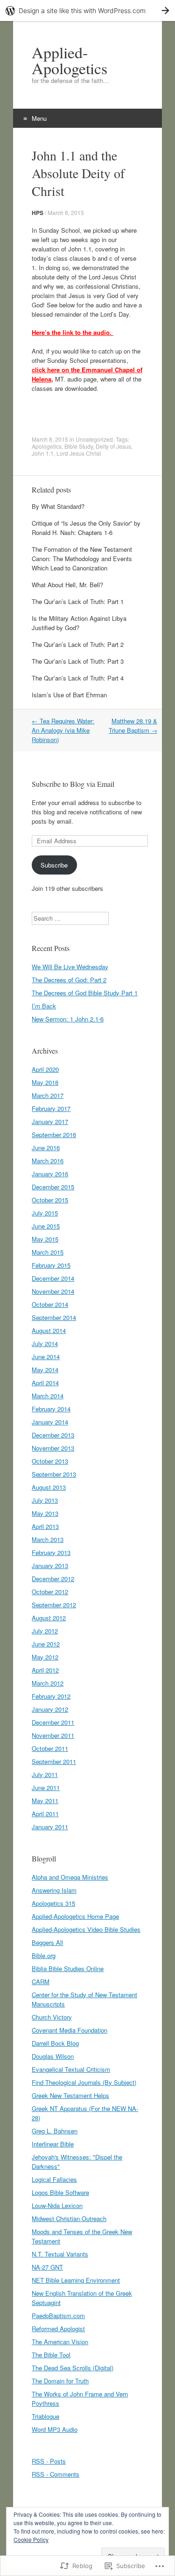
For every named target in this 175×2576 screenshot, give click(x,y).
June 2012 (46, 1644)
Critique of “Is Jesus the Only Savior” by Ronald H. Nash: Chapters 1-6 (86, 528)
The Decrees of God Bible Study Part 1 (85, 993)
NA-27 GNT (47, 2267)
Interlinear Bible (53, 2144)
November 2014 (53, 1291)
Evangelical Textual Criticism (71, 2069)
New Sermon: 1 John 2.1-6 (68, 1019)
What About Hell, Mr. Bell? (67, 585)
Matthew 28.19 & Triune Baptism (133, 726)
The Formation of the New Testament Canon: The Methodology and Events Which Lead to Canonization (82, 559)
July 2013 (45, 1500)
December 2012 (53, 1579)
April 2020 (45, 1069)
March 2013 (48, 1539)
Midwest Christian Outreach (69, 2218)
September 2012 (54, 1605)
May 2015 (45, 1239)
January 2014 (50, 1422)
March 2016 (48, 1161)
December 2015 (53, 1187)
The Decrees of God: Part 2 (69, 980)
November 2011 (53, 1735)
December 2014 (53, 1278)
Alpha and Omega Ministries (70, 1877)
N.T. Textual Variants (60, 2254)
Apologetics (47, 446)
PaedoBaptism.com (58, 2316)
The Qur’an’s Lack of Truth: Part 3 (78, 661)
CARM (41, 1982)
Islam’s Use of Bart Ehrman (69, 695)
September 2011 (54, 1761)
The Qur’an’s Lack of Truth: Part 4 (78, 678)
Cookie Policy (31, 2539)
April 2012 (45, 1670)
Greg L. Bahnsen (55, 2131)
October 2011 (50, 1748)
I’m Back (44, 1006)
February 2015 (51, 1265)
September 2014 (54, 1317)
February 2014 (51, 1409)
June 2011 (46, 1788)
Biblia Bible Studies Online (68, 1968)
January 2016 (50, 1174)
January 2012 (50, 1709)
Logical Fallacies (54, 2179)
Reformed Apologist (58, 2329)
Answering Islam (54, 1890)
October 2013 (50, 1461)
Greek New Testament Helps (70, 2095)
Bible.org (44, 1955)
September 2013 (54, 1474)
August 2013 (49, 1487)
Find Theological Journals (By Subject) (84, 2082)
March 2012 (48, 1683)
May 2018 (45, 1082)
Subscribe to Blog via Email (73, 784)
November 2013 (53, 1448)
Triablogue (45, 2416)
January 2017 (50, 1121)
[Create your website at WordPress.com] (87, 10)
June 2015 (46, 1226)
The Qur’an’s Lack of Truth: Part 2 (78, 644)
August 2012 (49, 1618)
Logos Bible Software (60, 2192)
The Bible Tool (51, 2355)
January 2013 (50, 1566)
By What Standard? (58, 506)
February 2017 (51, 1108)
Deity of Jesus (113, 446)
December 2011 (53, 1722)
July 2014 (45, 1344)
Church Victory (52, 2017)
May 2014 (45, 1370)
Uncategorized (94, 439)
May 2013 (45, 1513)
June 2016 (46, 1148)
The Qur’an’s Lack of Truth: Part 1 (78, 601)
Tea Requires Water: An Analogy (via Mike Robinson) (63, 730)
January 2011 (50, 1827)
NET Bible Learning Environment (76, 2280)
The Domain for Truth (60, 2381)
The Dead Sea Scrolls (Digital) (73, 2368)
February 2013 (51, 1552)
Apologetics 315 (53, 1903)
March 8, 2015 (66, 212)
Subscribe (54, 865)
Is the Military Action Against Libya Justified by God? (79, 623)
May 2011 (45, 1801)
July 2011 (45, 1774)
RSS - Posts (49, 2461)
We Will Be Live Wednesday (70, 967)
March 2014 (48, 1396)
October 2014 (50, 1304)
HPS (38, 213)
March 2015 (48, 1252)
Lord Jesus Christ (79, 453)
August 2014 (49, 1330)
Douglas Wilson (53, 2056)
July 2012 (45, 1631)
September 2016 (54, 1135)
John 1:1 (43, 453)
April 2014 (45, 1383)
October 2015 (50, 1200)
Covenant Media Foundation (70, 2030)
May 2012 (45, 1657)
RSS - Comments (56, 2474)
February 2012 (51, 1696)
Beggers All (47, 1942)
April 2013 (45, 1526)
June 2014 (46, 1357)
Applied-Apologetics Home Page (75, 1916)
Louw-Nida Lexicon (57, 2205)
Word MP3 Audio (55, 2429)
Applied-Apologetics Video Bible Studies (86, 1929)
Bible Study (79, 446)
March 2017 (48, 1095)
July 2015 (45, 1213)
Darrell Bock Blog (55, 2043)
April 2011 (45, 1814)
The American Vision (60, 2342)
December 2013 (53, 1435)
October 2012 (50, 1592)
